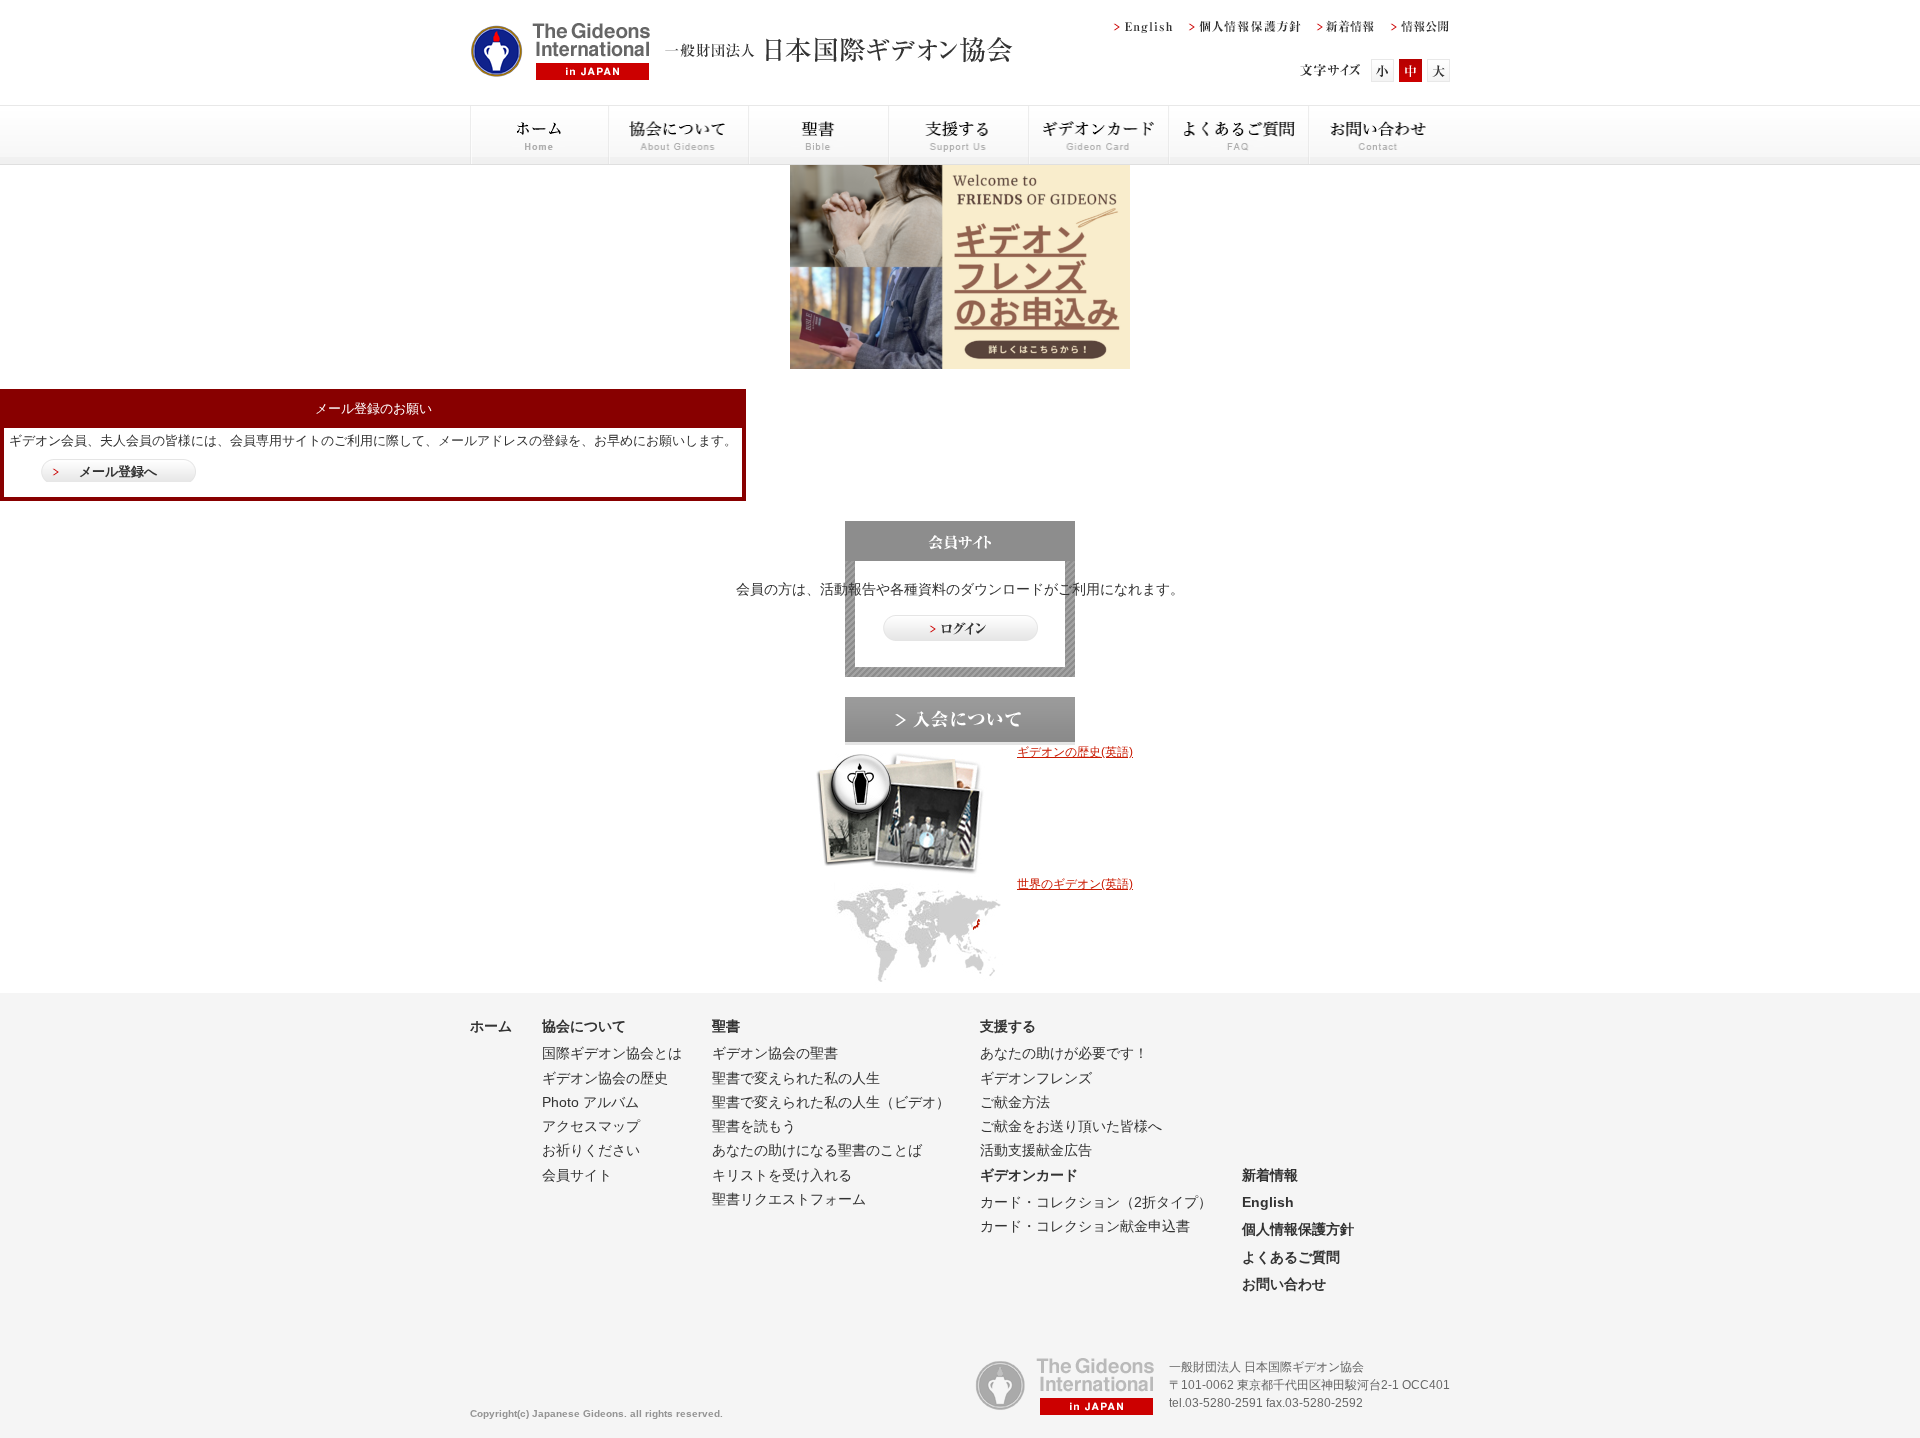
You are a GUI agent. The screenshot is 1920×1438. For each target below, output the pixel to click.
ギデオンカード (1029, 1175)
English (1268, 1202)
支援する (1008, 1026)
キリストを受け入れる (782, 1175)
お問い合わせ (1284, 1284)
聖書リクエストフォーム (789, 1199)
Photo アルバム (590, 1102)
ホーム (491, 1026)
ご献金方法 (1015, 1102)
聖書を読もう (754, 1126)
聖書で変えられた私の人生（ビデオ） (831, 1102)
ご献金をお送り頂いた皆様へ (1071, 1126)
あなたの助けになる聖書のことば (817, 1150)
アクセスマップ (591, 1126)
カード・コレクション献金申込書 (1085, 1226)
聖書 (726, 1026)
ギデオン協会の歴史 (605, 1078)
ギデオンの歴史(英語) (1075, 752)
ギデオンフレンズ (1036, 1078)
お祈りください (591, 1150)
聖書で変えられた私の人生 (796, 1078)
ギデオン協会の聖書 (775, 1053)
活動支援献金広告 (1036, 1150)
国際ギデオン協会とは (612, 1053)
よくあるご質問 (1291, 1257)
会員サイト (577, 1175)
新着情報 (1270, 1175)
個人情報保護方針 (1298, 1229)
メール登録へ (118, 471)
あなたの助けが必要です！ (1064, 1053)
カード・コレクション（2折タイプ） (1096, 1202)
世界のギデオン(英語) (1075, 884)
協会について (584, 1026)
